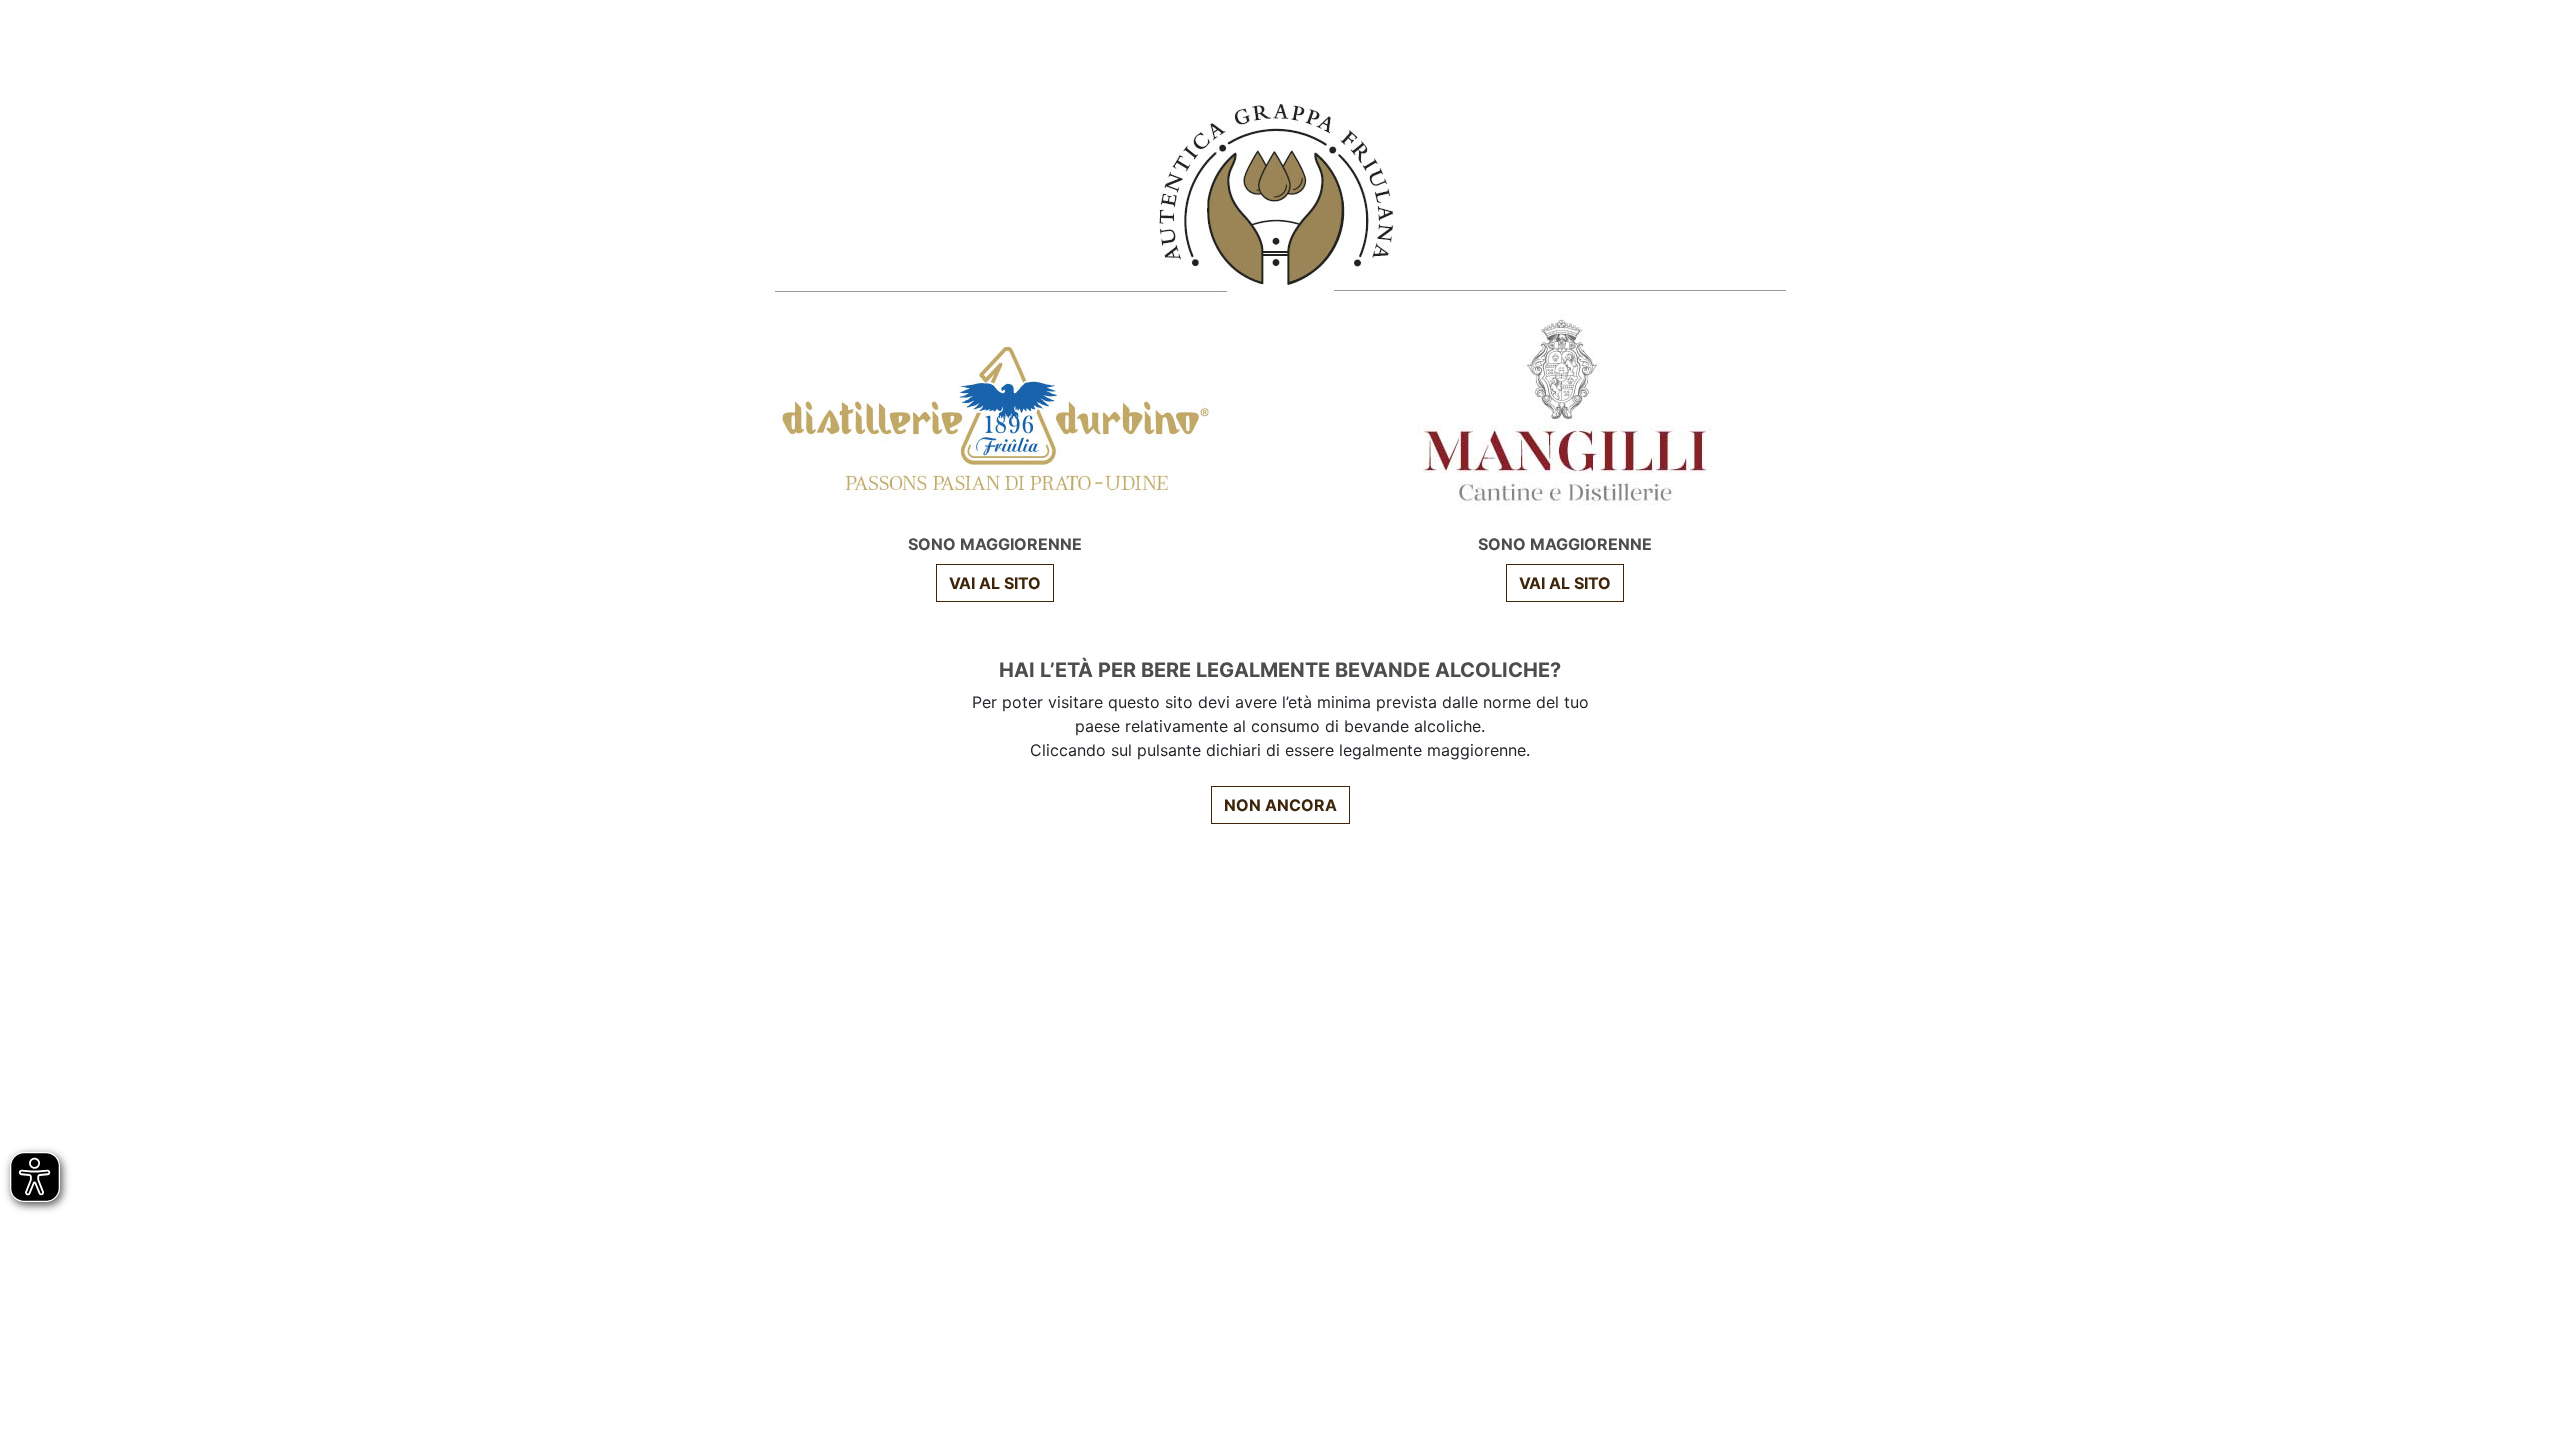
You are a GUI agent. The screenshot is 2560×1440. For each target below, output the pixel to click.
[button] (1565, 583)
